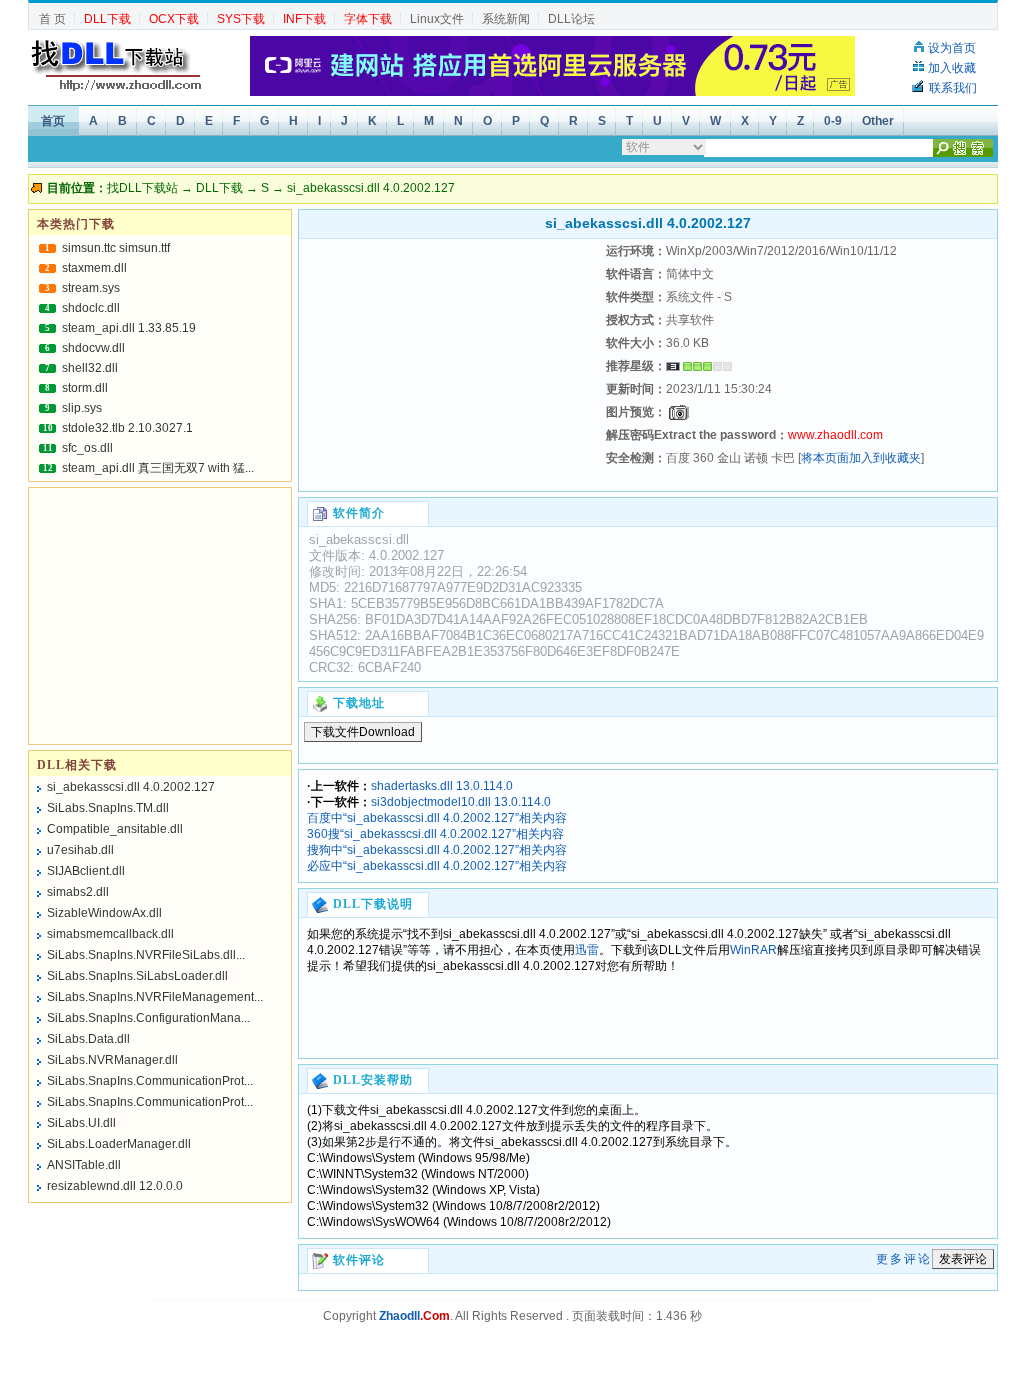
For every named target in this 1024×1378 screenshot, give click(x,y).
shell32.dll (90, 368)
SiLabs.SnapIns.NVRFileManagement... (155, 997)
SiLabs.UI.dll (81, 1123)
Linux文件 (437, 19)
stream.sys (91, 288)
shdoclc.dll (91, 308)
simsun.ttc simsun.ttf (116, 248)
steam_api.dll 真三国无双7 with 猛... (158, 468)
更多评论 (904, 1259)
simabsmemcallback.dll (110, 934)
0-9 (833, 121)
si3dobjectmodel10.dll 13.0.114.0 (461, 802)
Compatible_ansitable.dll (115, 829)
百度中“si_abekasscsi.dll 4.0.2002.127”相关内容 (437, 818)
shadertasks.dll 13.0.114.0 (442, 786)
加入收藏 (952, 68)
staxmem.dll (94, 268)
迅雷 (587, 950)
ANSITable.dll (84, 1165)
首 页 (52, 19)
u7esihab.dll (80, 850)
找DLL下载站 (142, 188)
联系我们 (953, 88)
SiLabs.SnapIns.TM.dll (108, 808)
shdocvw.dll (93, 348)
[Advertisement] (450, 365)
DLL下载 (219, 188)
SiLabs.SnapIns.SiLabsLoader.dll (137, 976)
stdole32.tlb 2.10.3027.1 (127, 428)
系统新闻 (506, 19)
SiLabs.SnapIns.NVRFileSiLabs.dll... (146, 955)
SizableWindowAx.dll (104, 913)
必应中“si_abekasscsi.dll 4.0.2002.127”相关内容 (437, 866)
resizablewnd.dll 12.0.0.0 (115, 1186)
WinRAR (753, 950)
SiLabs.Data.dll (88, 1039)
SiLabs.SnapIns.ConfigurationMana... (148, 1018)
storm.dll (85, 388)
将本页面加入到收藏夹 (861, 458)
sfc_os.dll (87, 448)
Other (878, 121)
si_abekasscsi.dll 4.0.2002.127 (131, 787)
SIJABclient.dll (86, 871)
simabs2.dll (78, 892)
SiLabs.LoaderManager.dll (119, 1144)
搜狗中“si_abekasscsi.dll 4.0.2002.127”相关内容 (437, 850)
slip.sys (82, 408)
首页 (53, 121)
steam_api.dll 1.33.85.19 (129, 328)
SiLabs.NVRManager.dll (112, 1060)
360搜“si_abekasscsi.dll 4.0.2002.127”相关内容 (435, 834)
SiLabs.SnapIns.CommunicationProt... (150, 1081)
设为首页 (952, 48)
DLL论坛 (571, 19)
